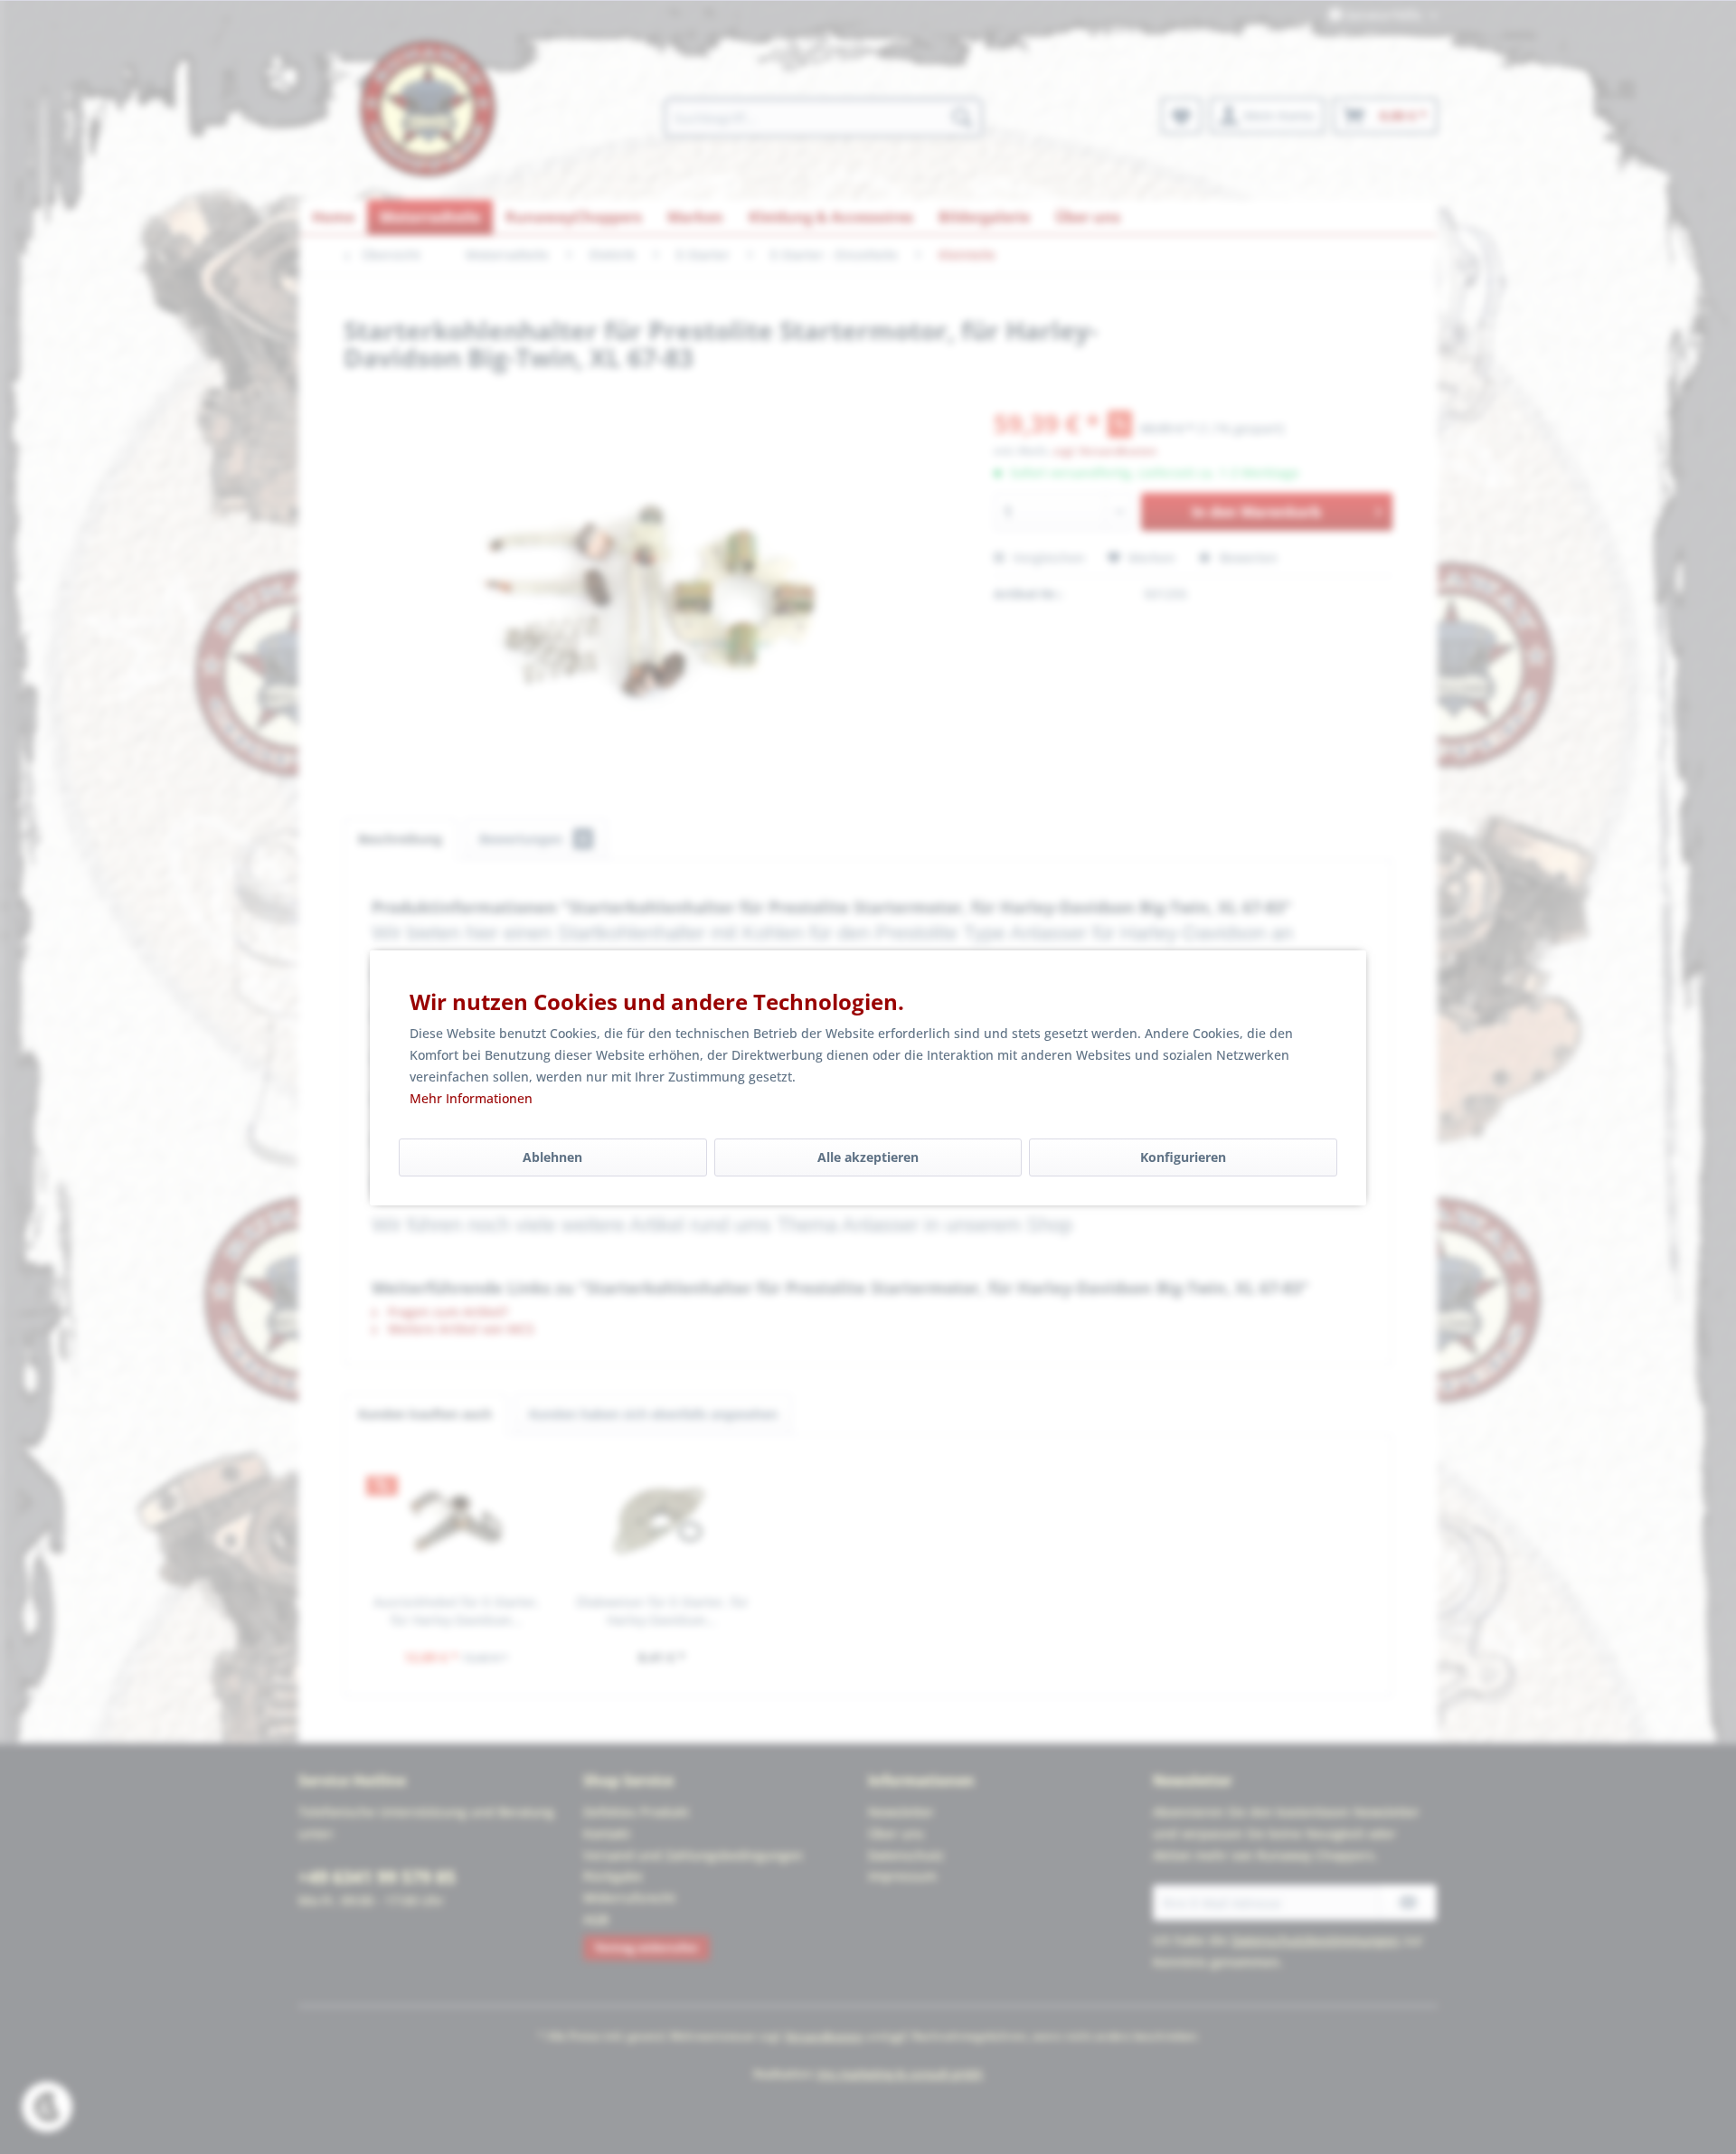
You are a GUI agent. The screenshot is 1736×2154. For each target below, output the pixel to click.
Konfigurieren (1183, 1157)
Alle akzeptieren (868, 1157)
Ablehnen (552, 1157)
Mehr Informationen (471, 1098)
